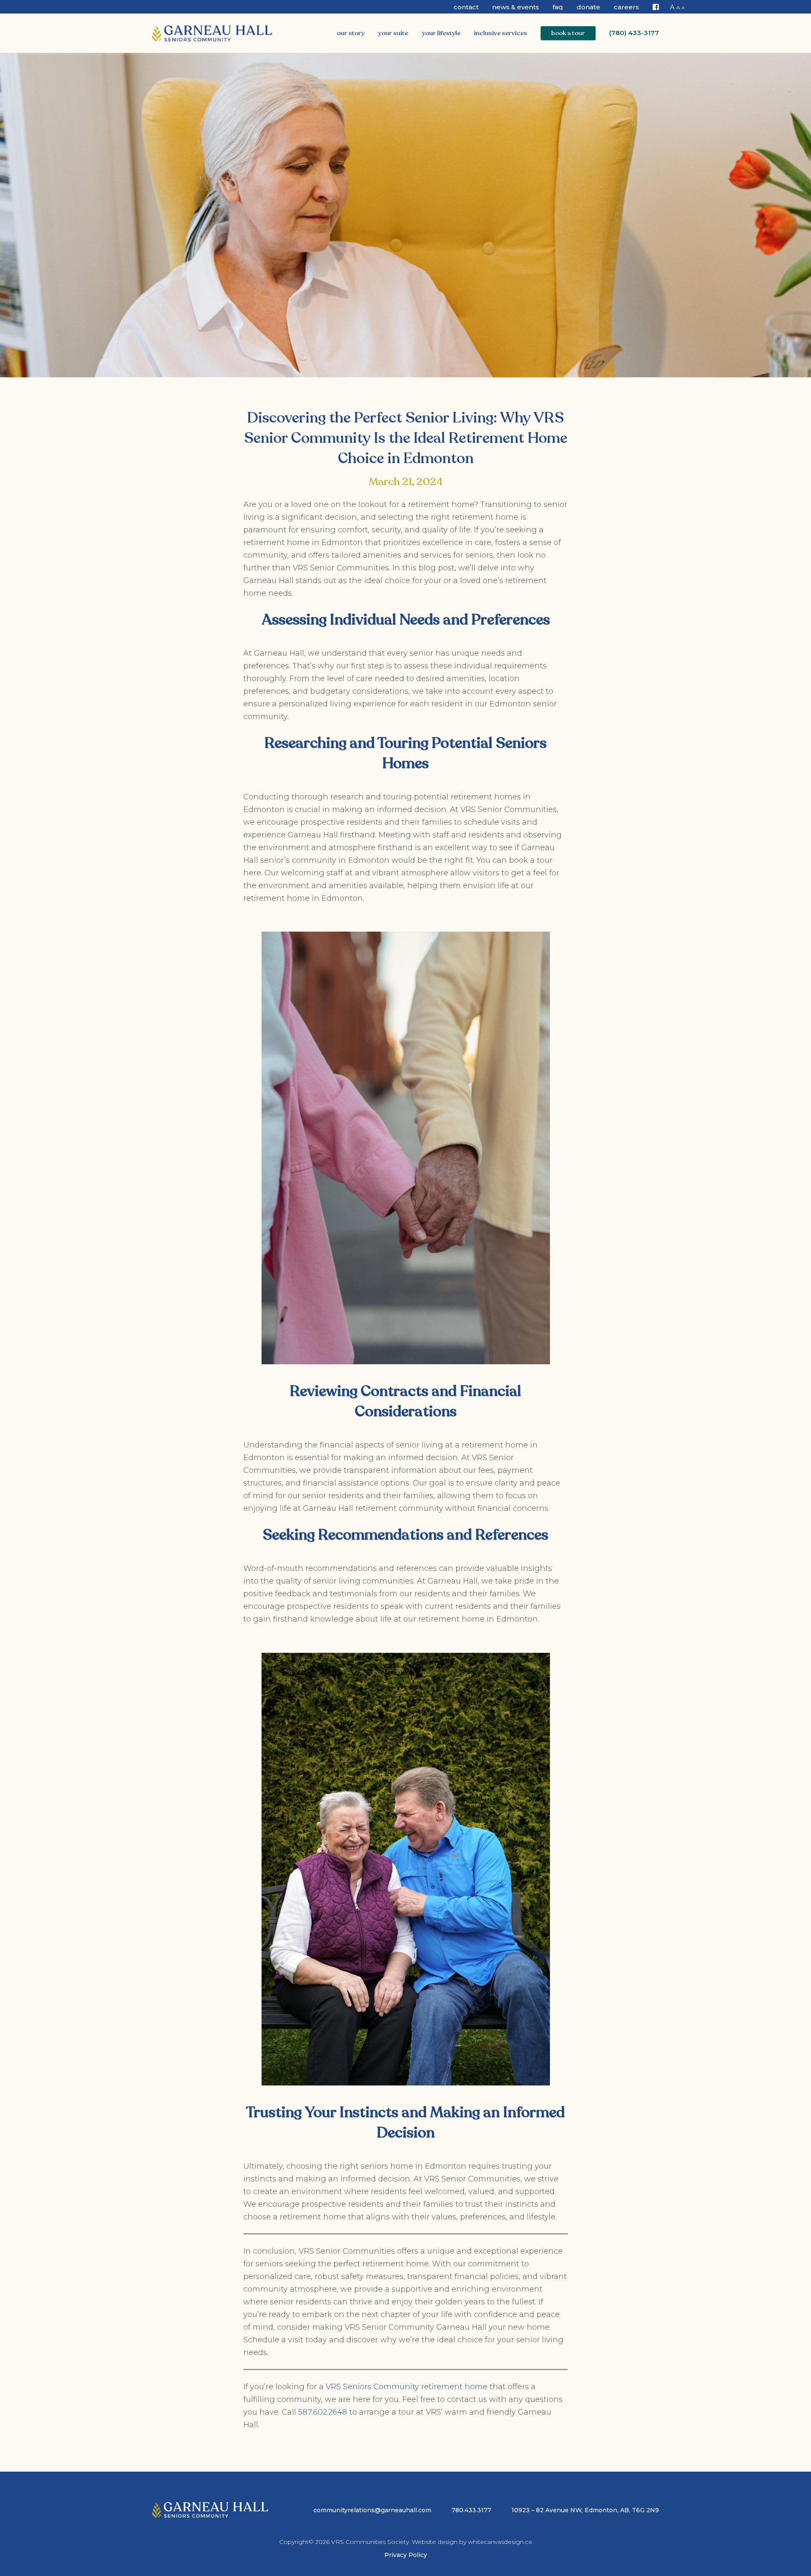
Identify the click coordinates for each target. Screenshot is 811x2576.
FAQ (558, 7)
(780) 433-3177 (634, 33)
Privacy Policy (406, 2555)
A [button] (672, 7)
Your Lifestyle (441, 33)
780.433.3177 (471, 2510)
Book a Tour (568, 33)
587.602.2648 (323, 2412)
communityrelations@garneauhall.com (372, 2510)
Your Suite (393, 33)
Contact (466, 7)
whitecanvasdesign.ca (500, 2542)
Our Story (351, 33)
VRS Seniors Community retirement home (405, 2387)
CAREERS (626, 7)
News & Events (516, 7)
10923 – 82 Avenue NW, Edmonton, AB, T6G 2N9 (585, 2510)
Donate (588, 7)
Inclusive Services (501, 33)
